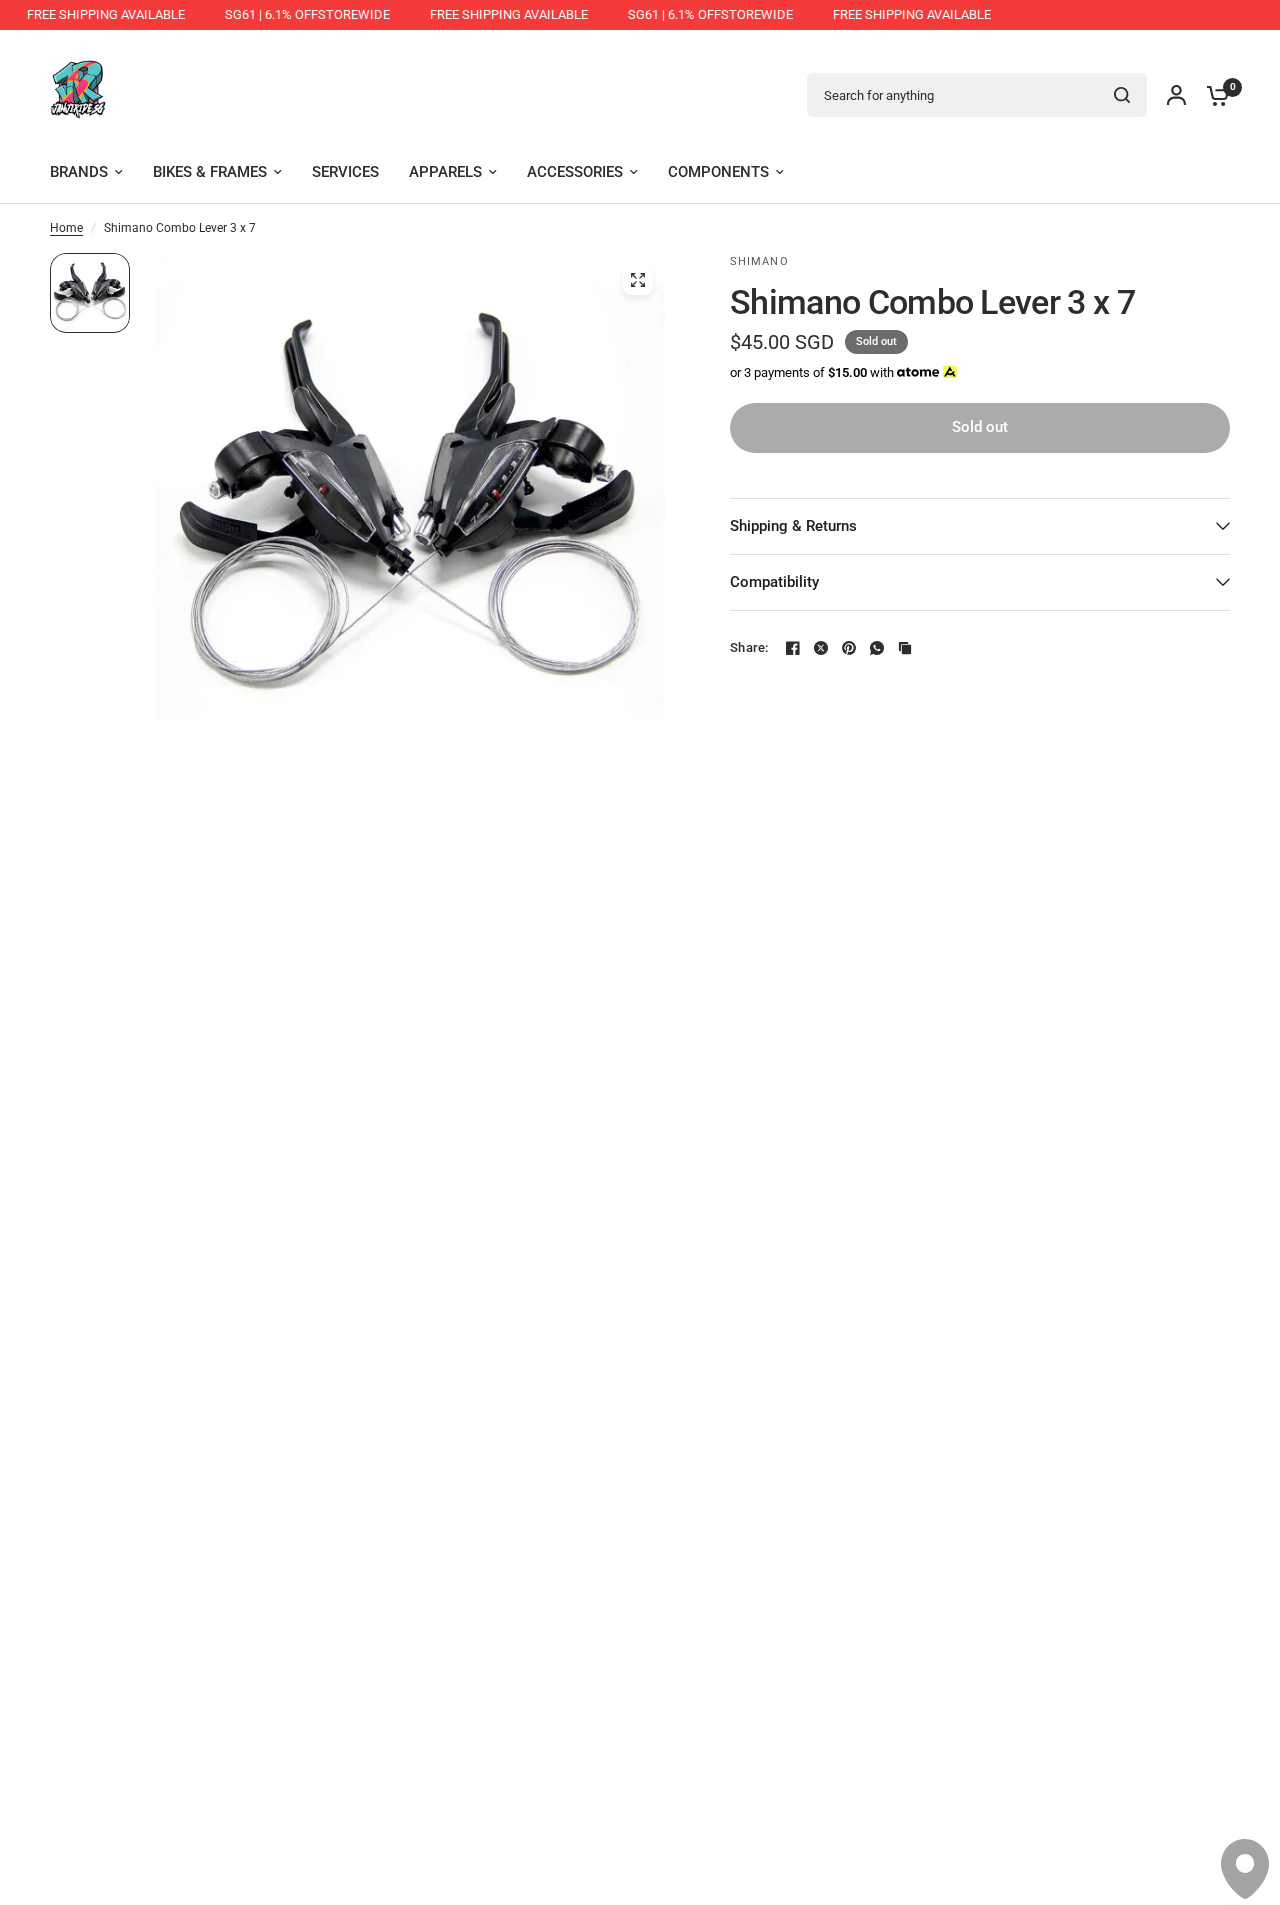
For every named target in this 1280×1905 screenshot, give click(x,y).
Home (66, 228)
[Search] (1122, 95)
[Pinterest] (849, 648)
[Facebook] (793, 648)
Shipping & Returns (793, 526)
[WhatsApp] (877, 648)
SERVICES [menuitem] (345, 172)
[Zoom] (638, 280)
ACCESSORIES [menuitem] (575, 172)
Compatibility (774, 582)
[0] (1213, 95)
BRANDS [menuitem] (79, 172)
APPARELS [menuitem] (445, 172)
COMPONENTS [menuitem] (718, 172)
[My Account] (1176, 95)
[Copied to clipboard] (905, 648)
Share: (749, 647)
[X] (821, 648)
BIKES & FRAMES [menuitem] (210, 172)
